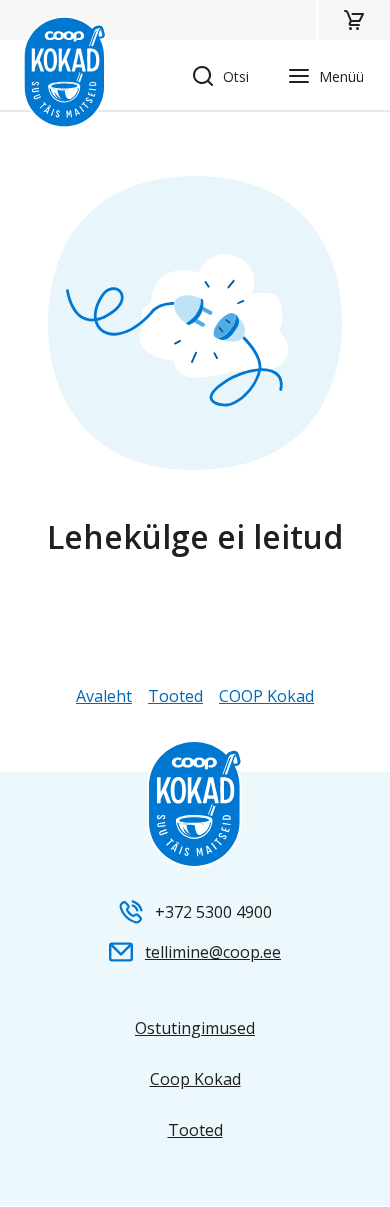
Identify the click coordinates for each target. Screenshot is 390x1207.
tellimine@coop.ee (213, 952)
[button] (353, 20)
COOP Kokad (266, 696)
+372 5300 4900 (213, 912)
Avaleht (104, 696)
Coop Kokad (195, 1079)
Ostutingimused (195, 1028)
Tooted (175, 696)
